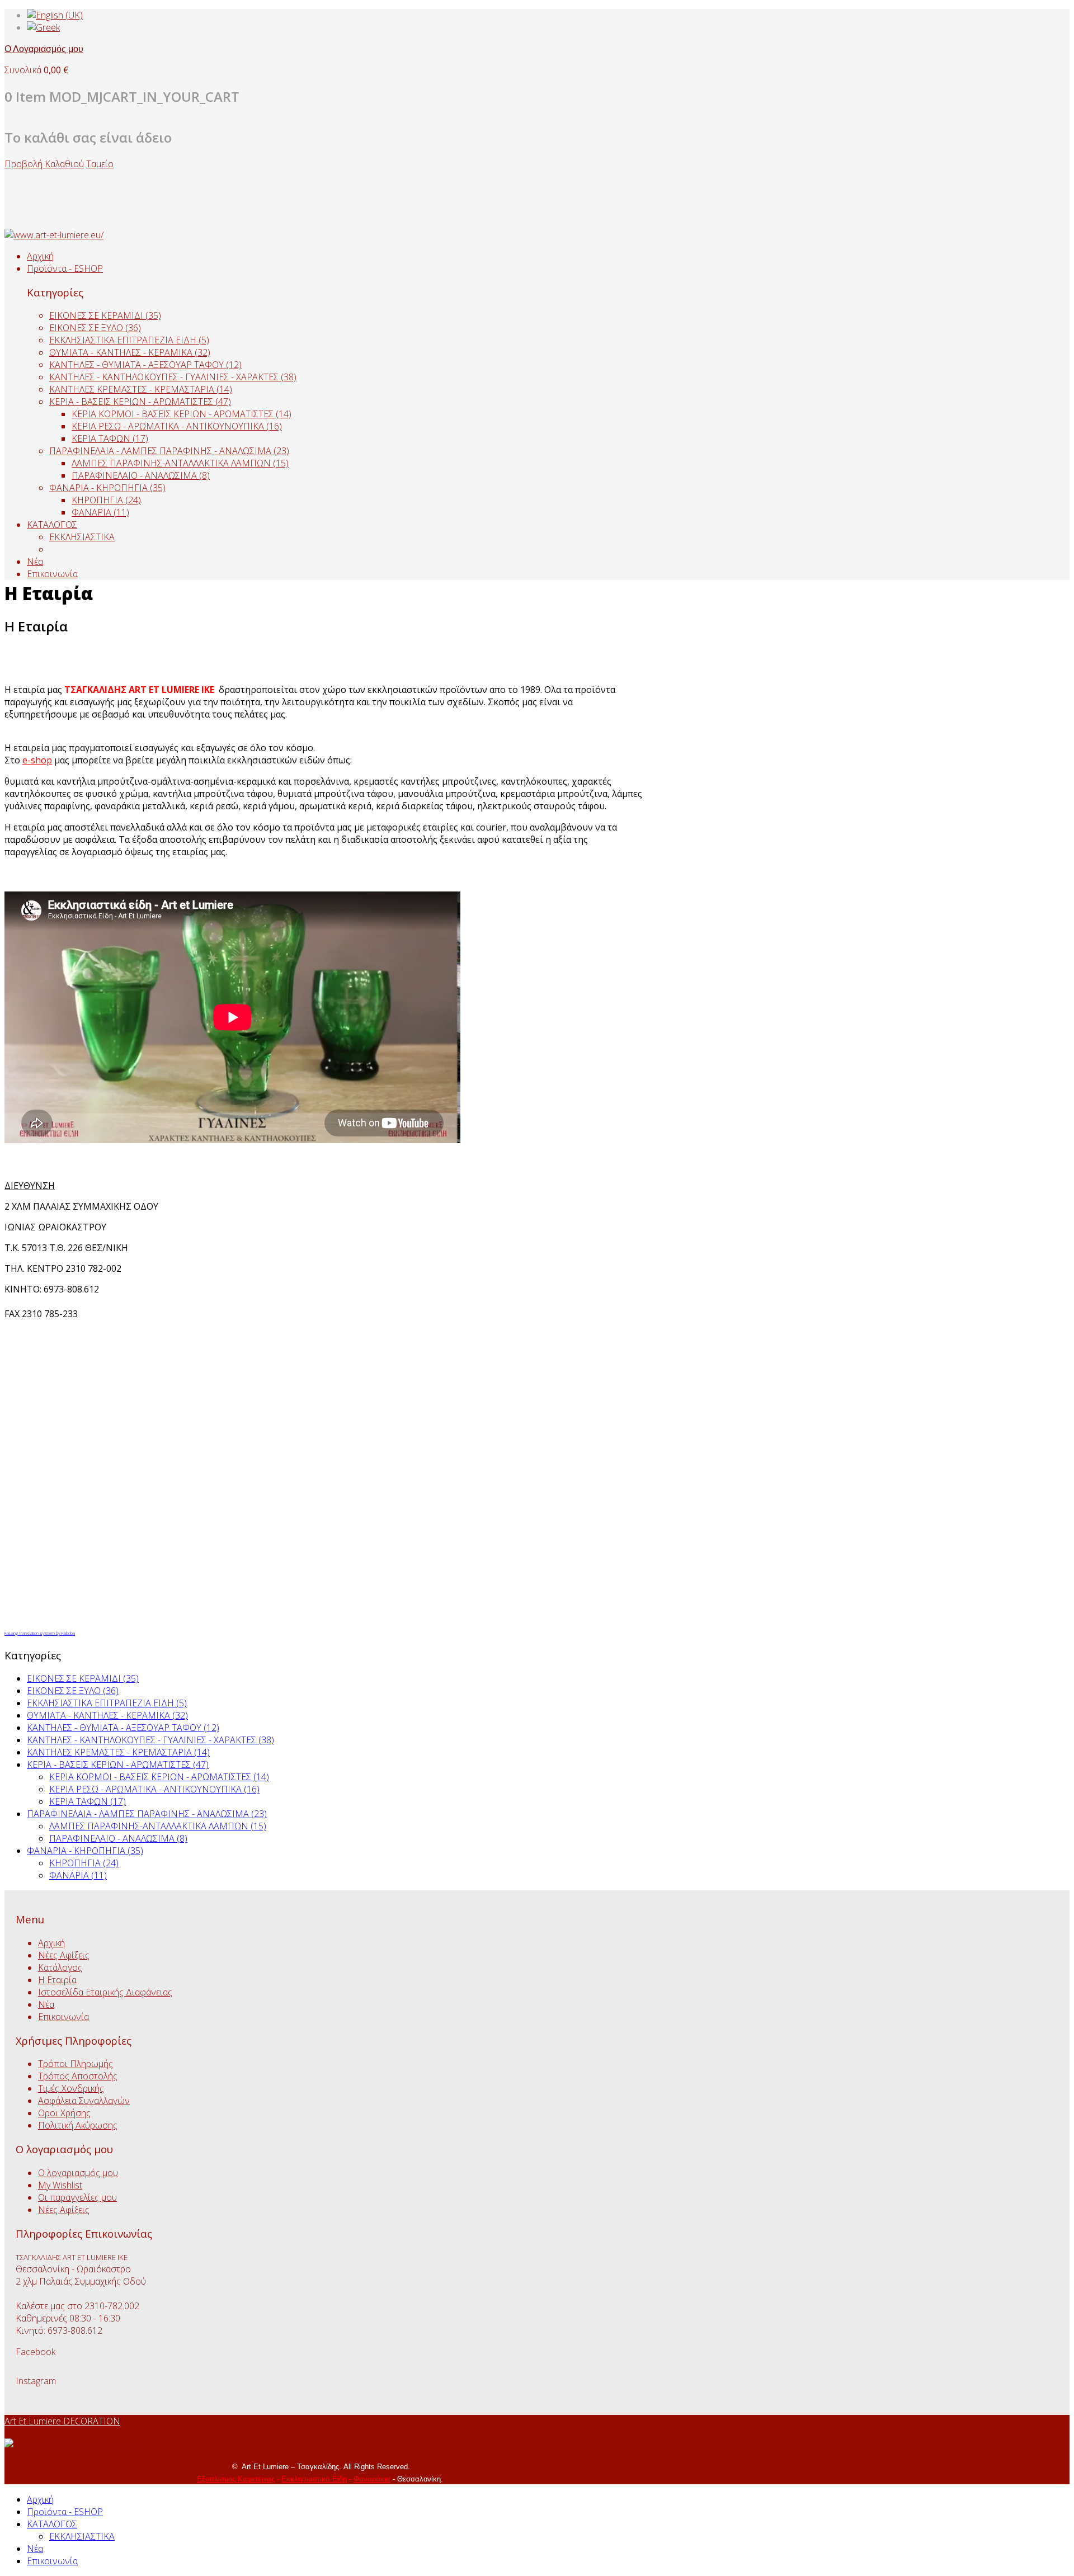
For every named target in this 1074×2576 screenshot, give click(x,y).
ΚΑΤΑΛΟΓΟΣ (52, 525)
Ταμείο (100, 164)
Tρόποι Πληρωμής (76, 2064)
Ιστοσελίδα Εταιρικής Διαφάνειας (105, 1992)
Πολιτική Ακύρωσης (78, 2125)
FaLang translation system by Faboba (40, 1633)
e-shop (37, 760)
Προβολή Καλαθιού (44, 164)
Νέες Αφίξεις (64, 1955)
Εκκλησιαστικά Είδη (314, 2479)
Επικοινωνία (52, 574)
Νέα (35, 562)
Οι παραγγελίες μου (77, 2197)
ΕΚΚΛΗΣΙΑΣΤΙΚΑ (82, 537)
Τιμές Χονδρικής (71, 2088)
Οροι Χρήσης (64, 2113)
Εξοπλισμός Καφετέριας (236, 2479)
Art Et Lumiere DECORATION (62, 2421)
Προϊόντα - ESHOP (65, 268)
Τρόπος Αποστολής (78, 2076)
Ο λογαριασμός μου (78, 2173)
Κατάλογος (60, 1968)
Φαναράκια (372, 2479)
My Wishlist (60, 2185)
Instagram (36, 2381)
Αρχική (40, 256)
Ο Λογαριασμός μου (44, 49)
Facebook (36, 2352)
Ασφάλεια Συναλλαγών (84, 2101)
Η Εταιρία (57, 1980)
